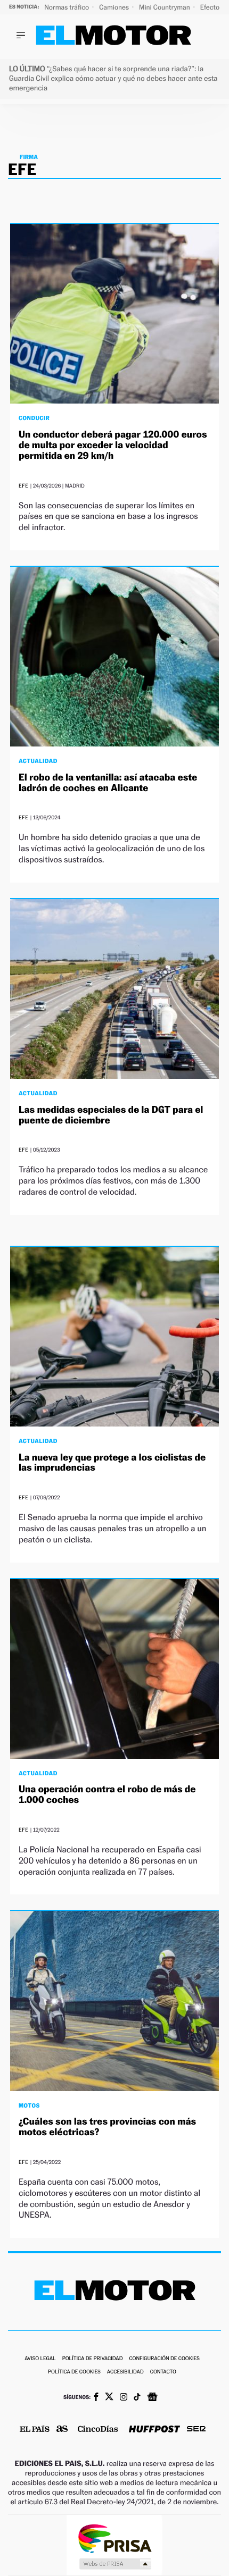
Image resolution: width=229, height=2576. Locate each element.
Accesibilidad (125, 2372)
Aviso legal (40, 2359)
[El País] (35, 2430)
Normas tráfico (67, 7)
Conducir (34, 418)
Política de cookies (74, 2372)
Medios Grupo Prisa (115, 2564)
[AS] (62, 2430)
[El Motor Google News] (152, 2398)
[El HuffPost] (154, 2430)
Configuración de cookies (164, 2359)
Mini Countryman (165, 7)
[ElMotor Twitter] (109, 2398)
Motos (29, 2105)
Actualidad (38, 761)
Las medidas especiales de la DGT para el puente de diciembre (111, 1115)
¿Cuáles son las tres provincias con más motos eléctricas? (107, 2127)
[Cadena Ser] (196, 2430)
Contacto (163, 2372)
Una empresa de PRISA (114, 2538)
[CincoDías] (98, 2430)
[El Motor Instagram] (124, 2398)
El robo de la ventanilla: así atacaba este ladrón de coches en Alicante (108, 783)
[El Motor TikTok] (137, 2398)
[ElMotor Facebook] (96, 2398)
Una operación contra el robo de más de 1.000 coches (107, 1795)
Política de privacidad (93, 2359)
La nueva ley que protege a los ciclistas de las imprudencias (112, 1463)
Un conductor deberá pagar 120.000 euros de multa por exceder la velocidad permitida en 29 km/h (113, 445)
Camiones (115, 7)
